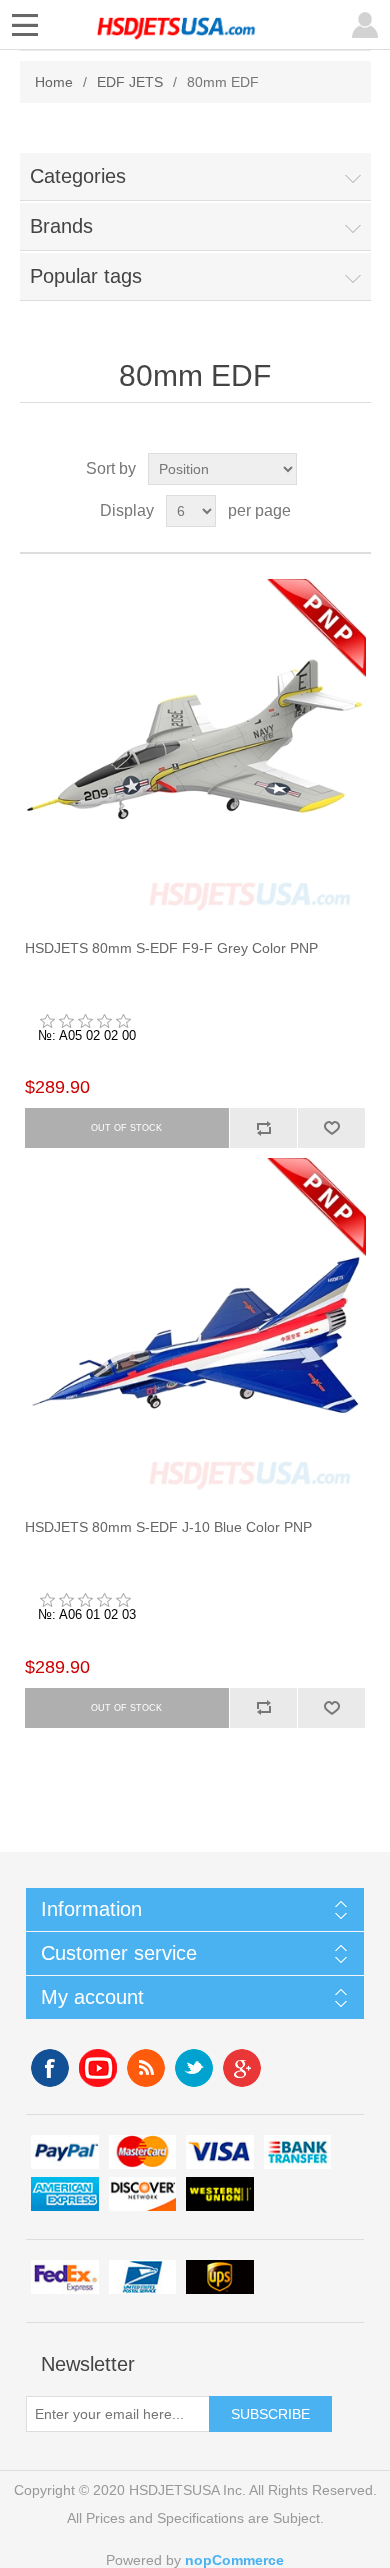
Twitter (194, 2068)
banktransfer (298, 2152)
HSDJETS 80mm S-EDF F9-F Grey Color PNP (171, 948)
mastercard (143, 2152)
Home (54, 82)
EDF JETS (130, 82)
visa (220, 2152)
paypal (65, 2152)
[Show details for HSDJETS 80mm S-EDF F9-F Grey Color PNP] (195, 749)
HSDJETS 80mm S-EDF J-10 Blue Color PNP (168, 1527)
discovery (143, 2194)
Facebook (50, 2068)
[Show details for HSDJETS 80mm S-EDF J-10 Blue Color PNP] (195, 1328)
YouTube (98, 2068)
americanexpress (65, 2194)
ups (220, 2277)
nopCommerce (234, 2560)
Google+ (242, 2068)
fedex (65, 2277)
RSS (146, 2068)
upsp (143, 2277)
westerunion (220, 2194)
